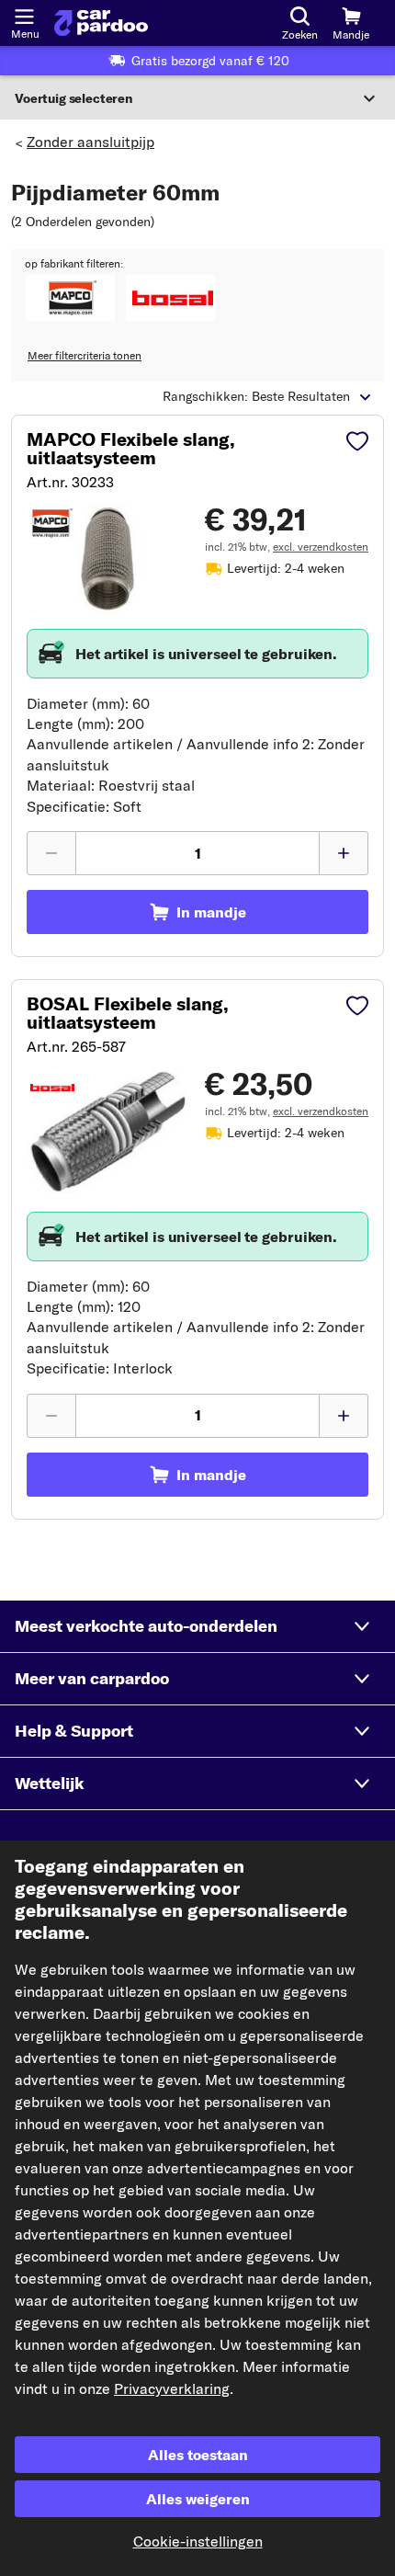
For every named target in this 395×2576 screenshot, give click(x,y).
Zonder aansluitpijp (90, 142)
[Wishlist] (357, 443)
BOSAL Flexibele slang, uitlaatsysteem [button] (128, 1013)
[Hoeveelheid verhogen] (344, 853)
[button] (70, 298)
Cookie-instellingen (198, 2541)
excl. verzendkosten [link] (321, 547)
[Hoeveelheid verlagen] (51, 853)
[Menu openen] (24, 15)
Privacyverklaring (172, 2388)
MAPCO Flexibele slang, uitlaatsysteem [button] (131, 449)
